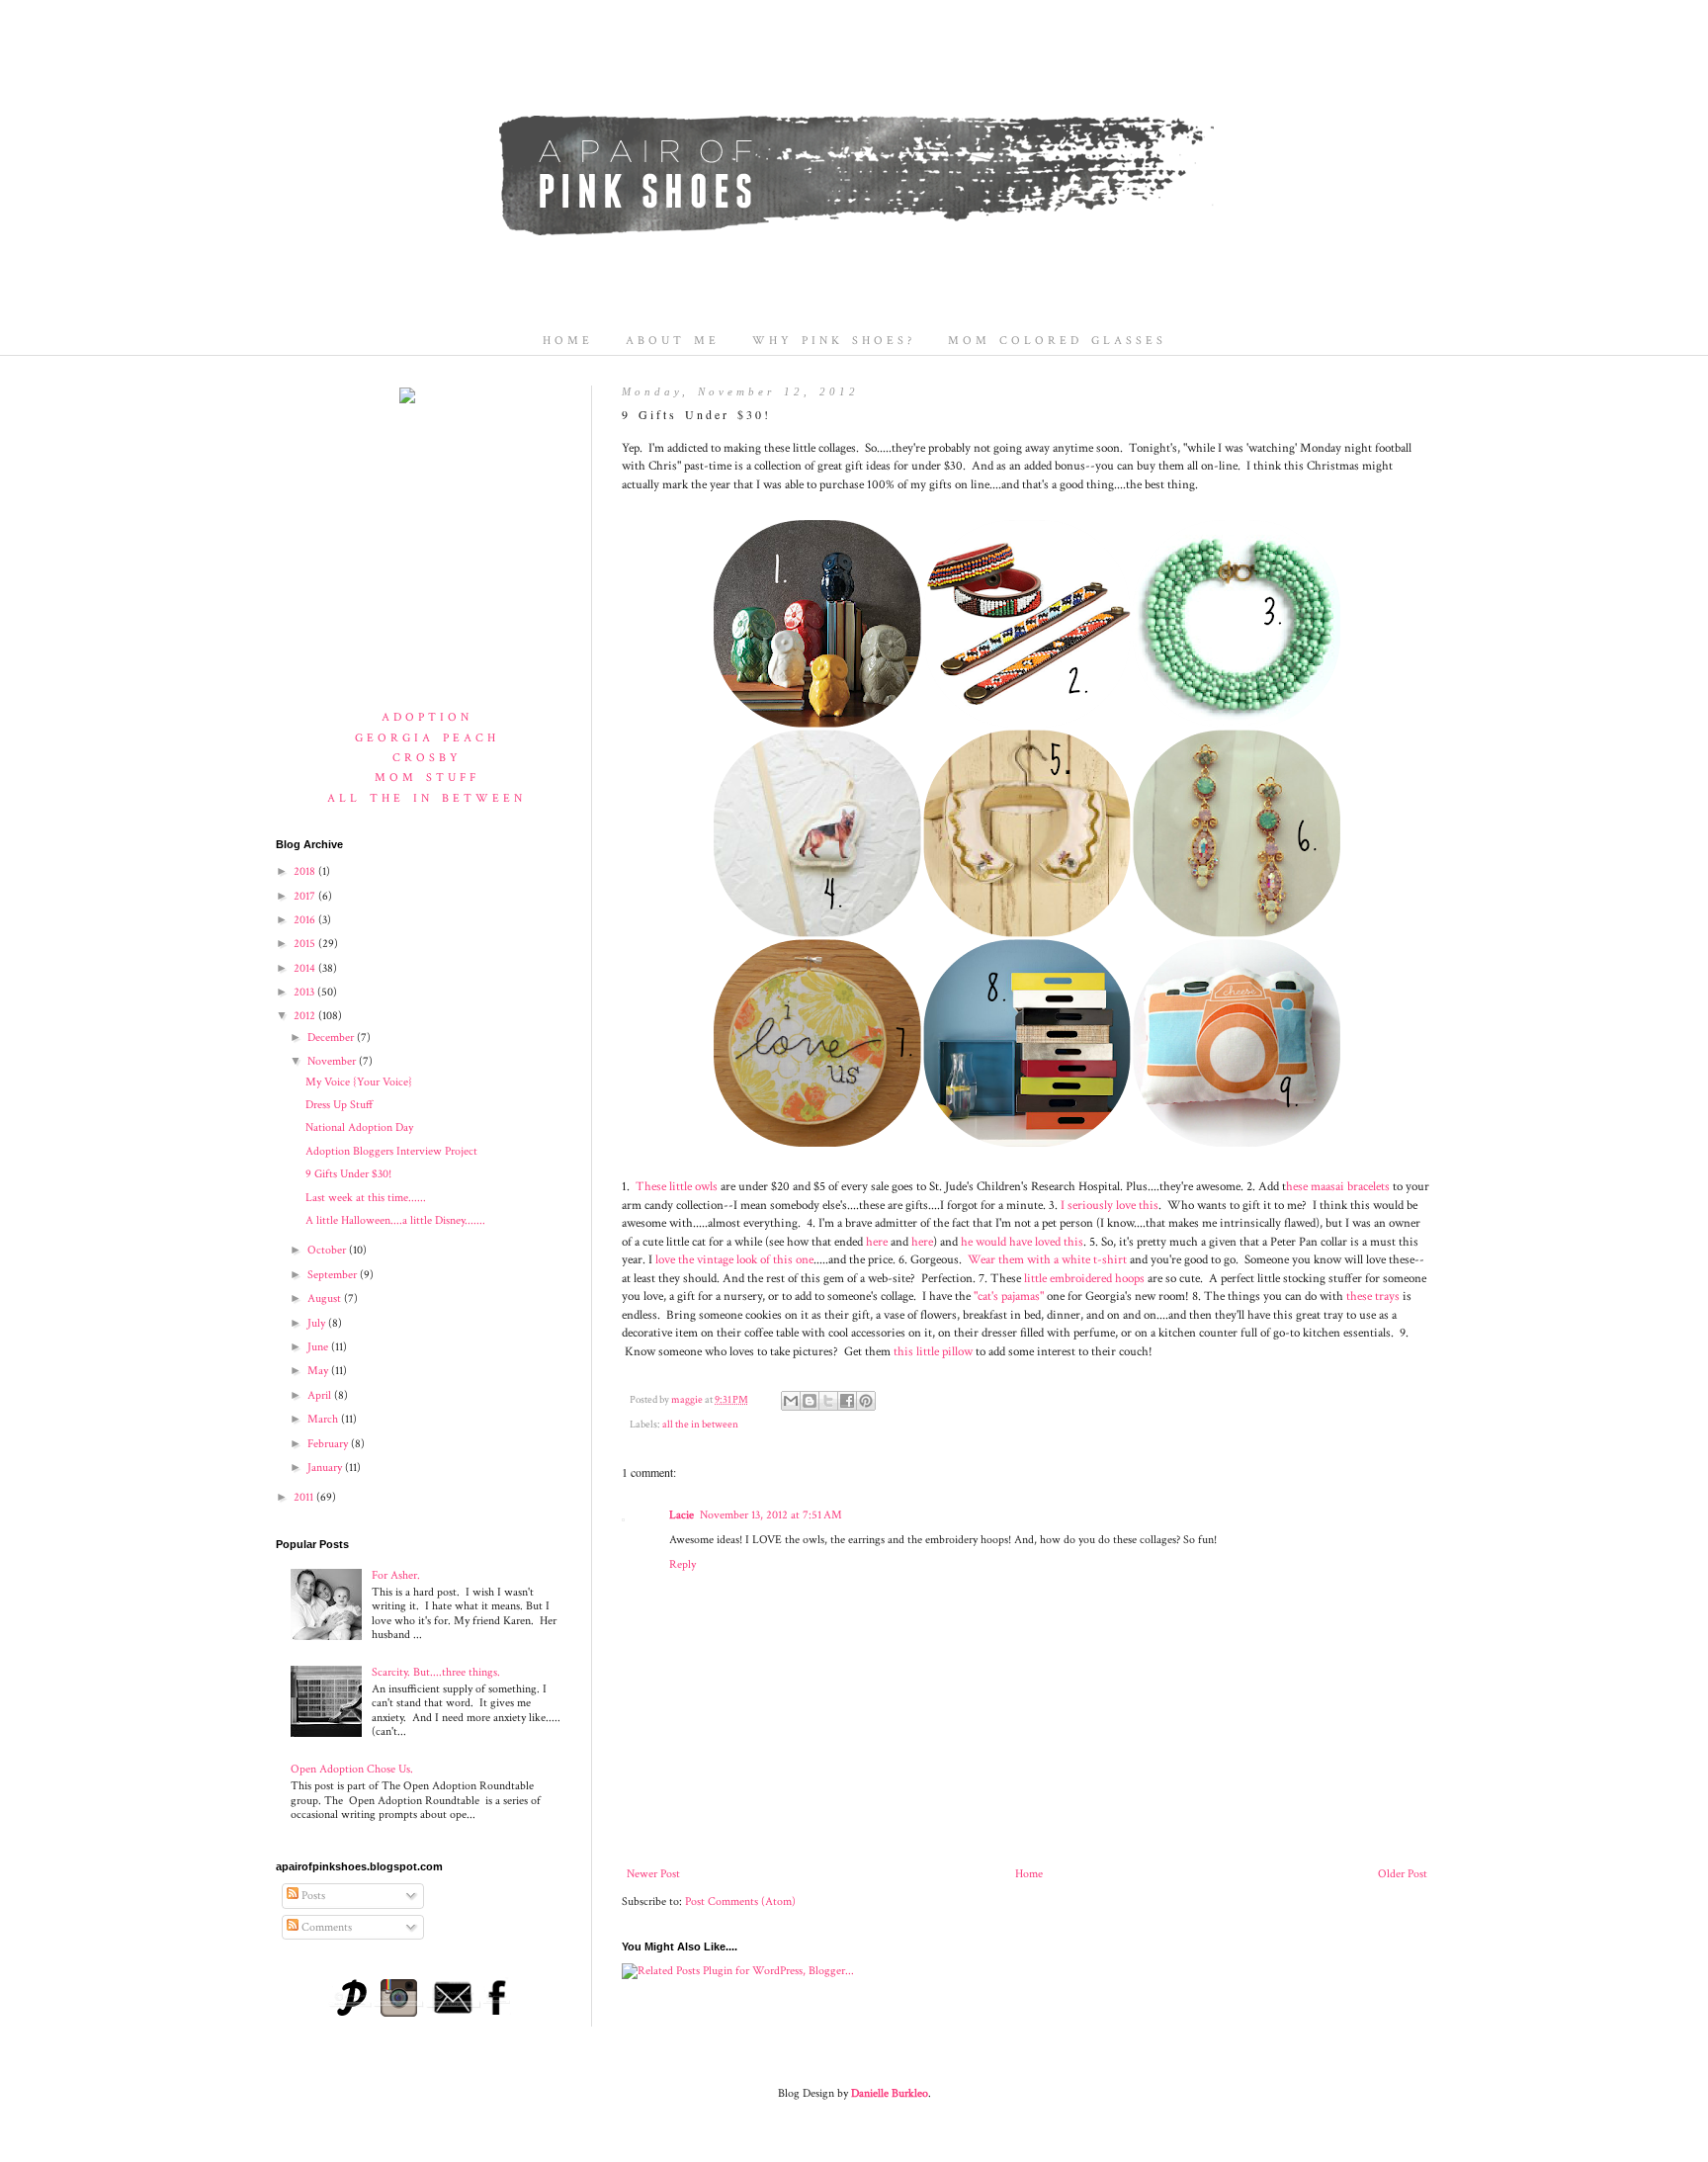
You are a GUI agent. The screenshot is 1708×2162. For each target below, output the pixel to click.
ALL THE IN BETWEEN (427, 798)
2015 (306, 944)
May (319, 1371)
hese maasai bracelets (1338, 1186)
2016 (306, 920)
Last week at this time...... (366, 1198)
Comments (325, 1927)
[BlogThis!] (810, 1401)
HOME (568, 341)
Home (1029, 1874)
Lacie (682, 1515)
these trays (1373, 1296)
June (319, 1347)
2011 (305, 1497)
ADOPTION (427, 717)
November (333, 1061)
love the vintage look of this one (733, 1259)
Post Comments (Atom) (740, 1902)
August (326, 1298)
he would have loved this (1022, 1242)
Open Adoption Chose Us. (352, 1769)
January (326, 1468)
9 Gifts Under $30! (348, 1174)
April (321, 1395)
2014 (306, 968)
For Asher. (396, 1575)
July (318, 1323)
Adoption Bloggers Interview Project (391, 1151)
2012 (306, 1016)
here (877, 1242)
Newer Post (653, 1874)
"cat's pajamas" (1009, 1296)
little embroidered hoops (1084, 1278)
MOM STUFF (427, 778)
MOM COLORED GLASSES (1057, 341)
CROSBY (427, 758)
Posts (312, 1896)
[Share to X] (828, 1401)
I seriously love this (1110, 1205)
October (328, 1250)
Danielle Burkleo (890, 2093)
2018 (306, 871)
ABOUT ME (673, 341)
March (324, 1419)
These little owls (677, 1186)
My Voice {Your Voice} (359, 1082)
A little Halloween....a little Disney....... (395, 1220)
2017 (306, 896)
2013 (305, 992)
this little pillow (933, 1351)
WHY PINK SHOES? (834, 341)
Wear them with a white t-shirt (1047, 1259)
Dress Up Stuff (339, 1105)
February (329, 1444)
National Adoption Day (359, 1127)
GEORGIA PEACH (427, 738)
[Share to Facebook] (847, 1401)
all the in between (700, 1425)
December (332, 1038)
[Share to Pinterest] (866, 1401)
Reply (683, 1564)
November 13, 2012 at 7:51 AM (771, 1515)
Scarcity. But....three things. (436, 1672)
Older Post (1403, 1874)
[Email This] (791, 1401)
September (334, 1275)
